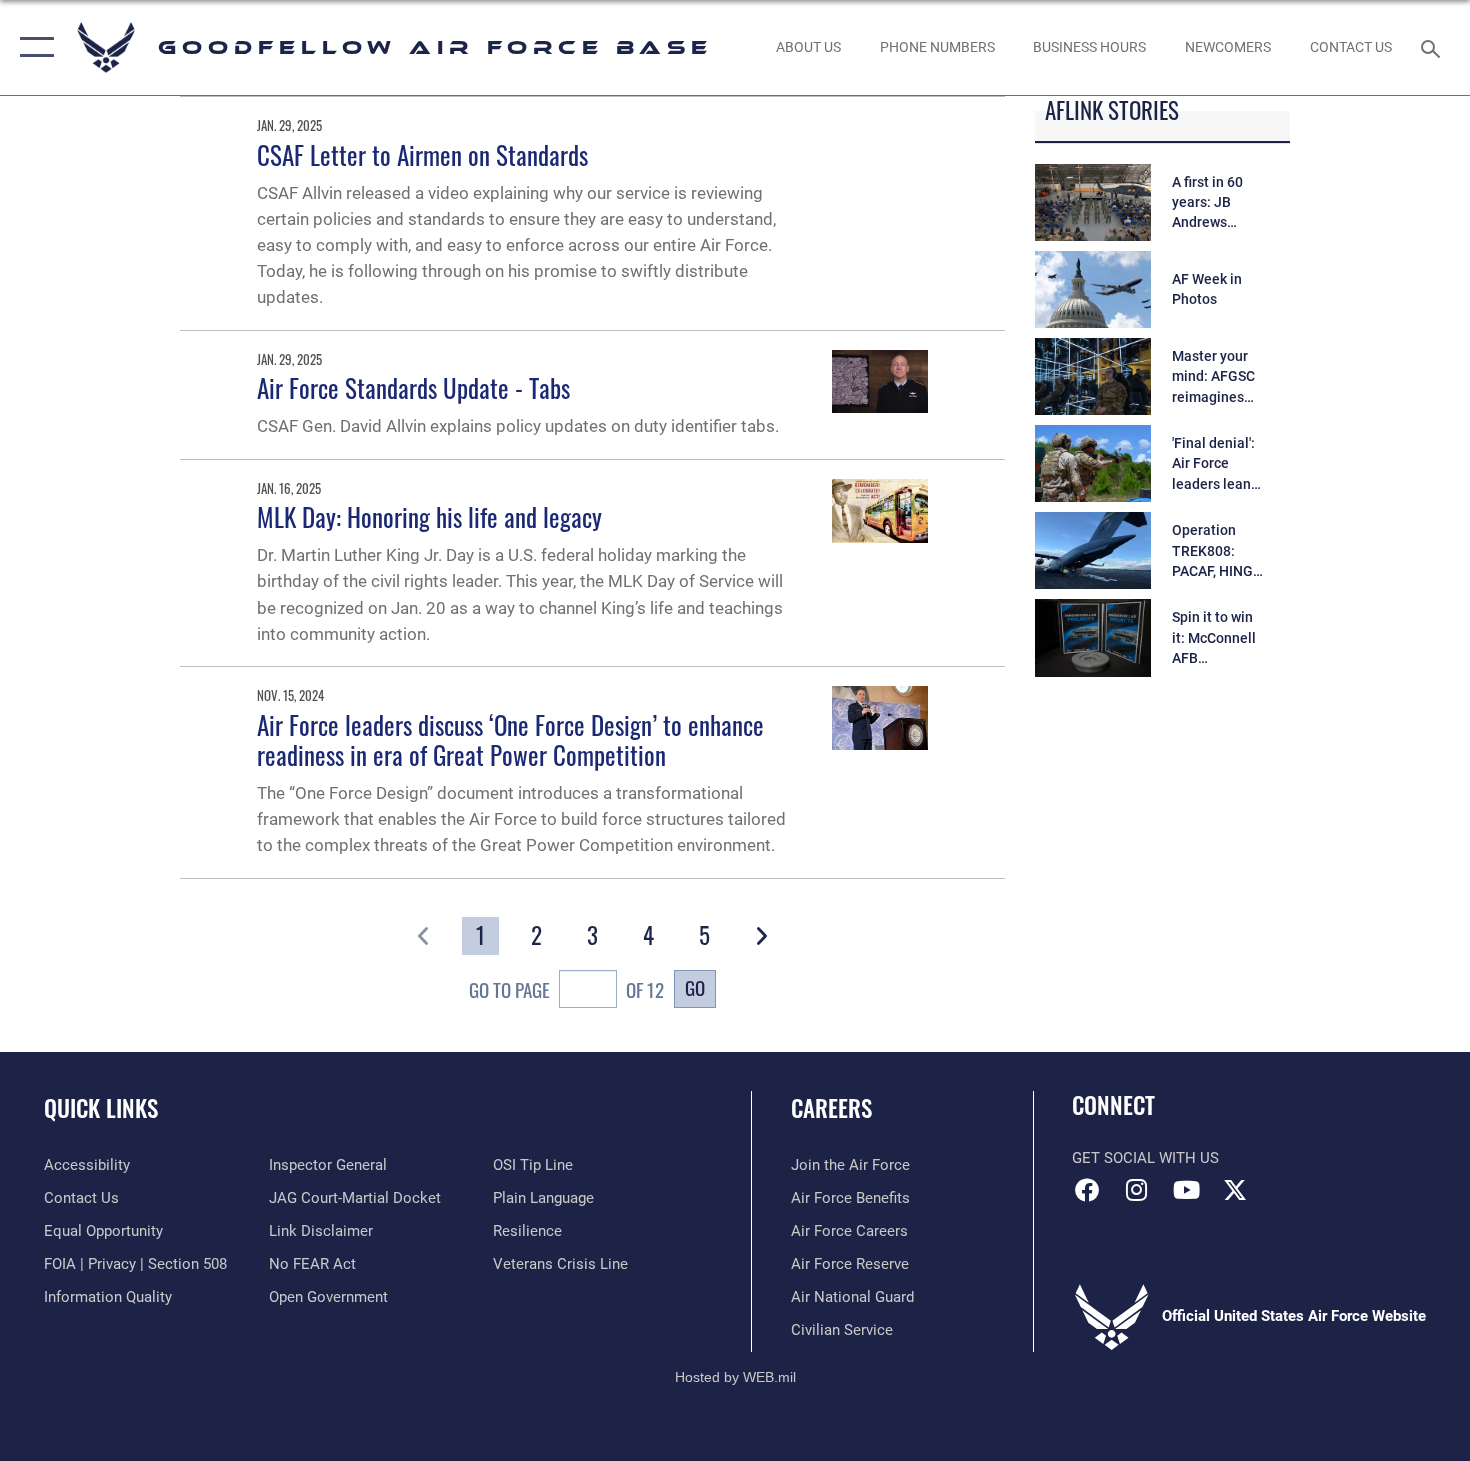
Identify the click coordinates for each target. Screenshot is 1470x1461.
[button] (32, 47)
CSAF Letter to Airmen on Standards (422, 154)
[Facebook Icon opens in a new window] (1087, 1190)
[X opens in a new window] (1235, 1190)
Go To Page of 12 (566, 989)
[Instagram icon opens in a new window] (1137, 1190)
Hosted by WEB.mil (735, 1377)
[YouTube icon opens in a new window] (1186, 1190)
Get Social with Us (1145, 1158)
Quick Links (101, 1108)
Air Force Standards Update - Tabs (413, 387)
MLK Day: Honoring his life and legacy (429, 516)
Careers (831, 1108)
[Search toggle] (1433, 47)
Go (695, 987)
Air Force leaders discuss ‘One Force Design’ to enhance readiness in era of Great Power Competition (510, 739)
